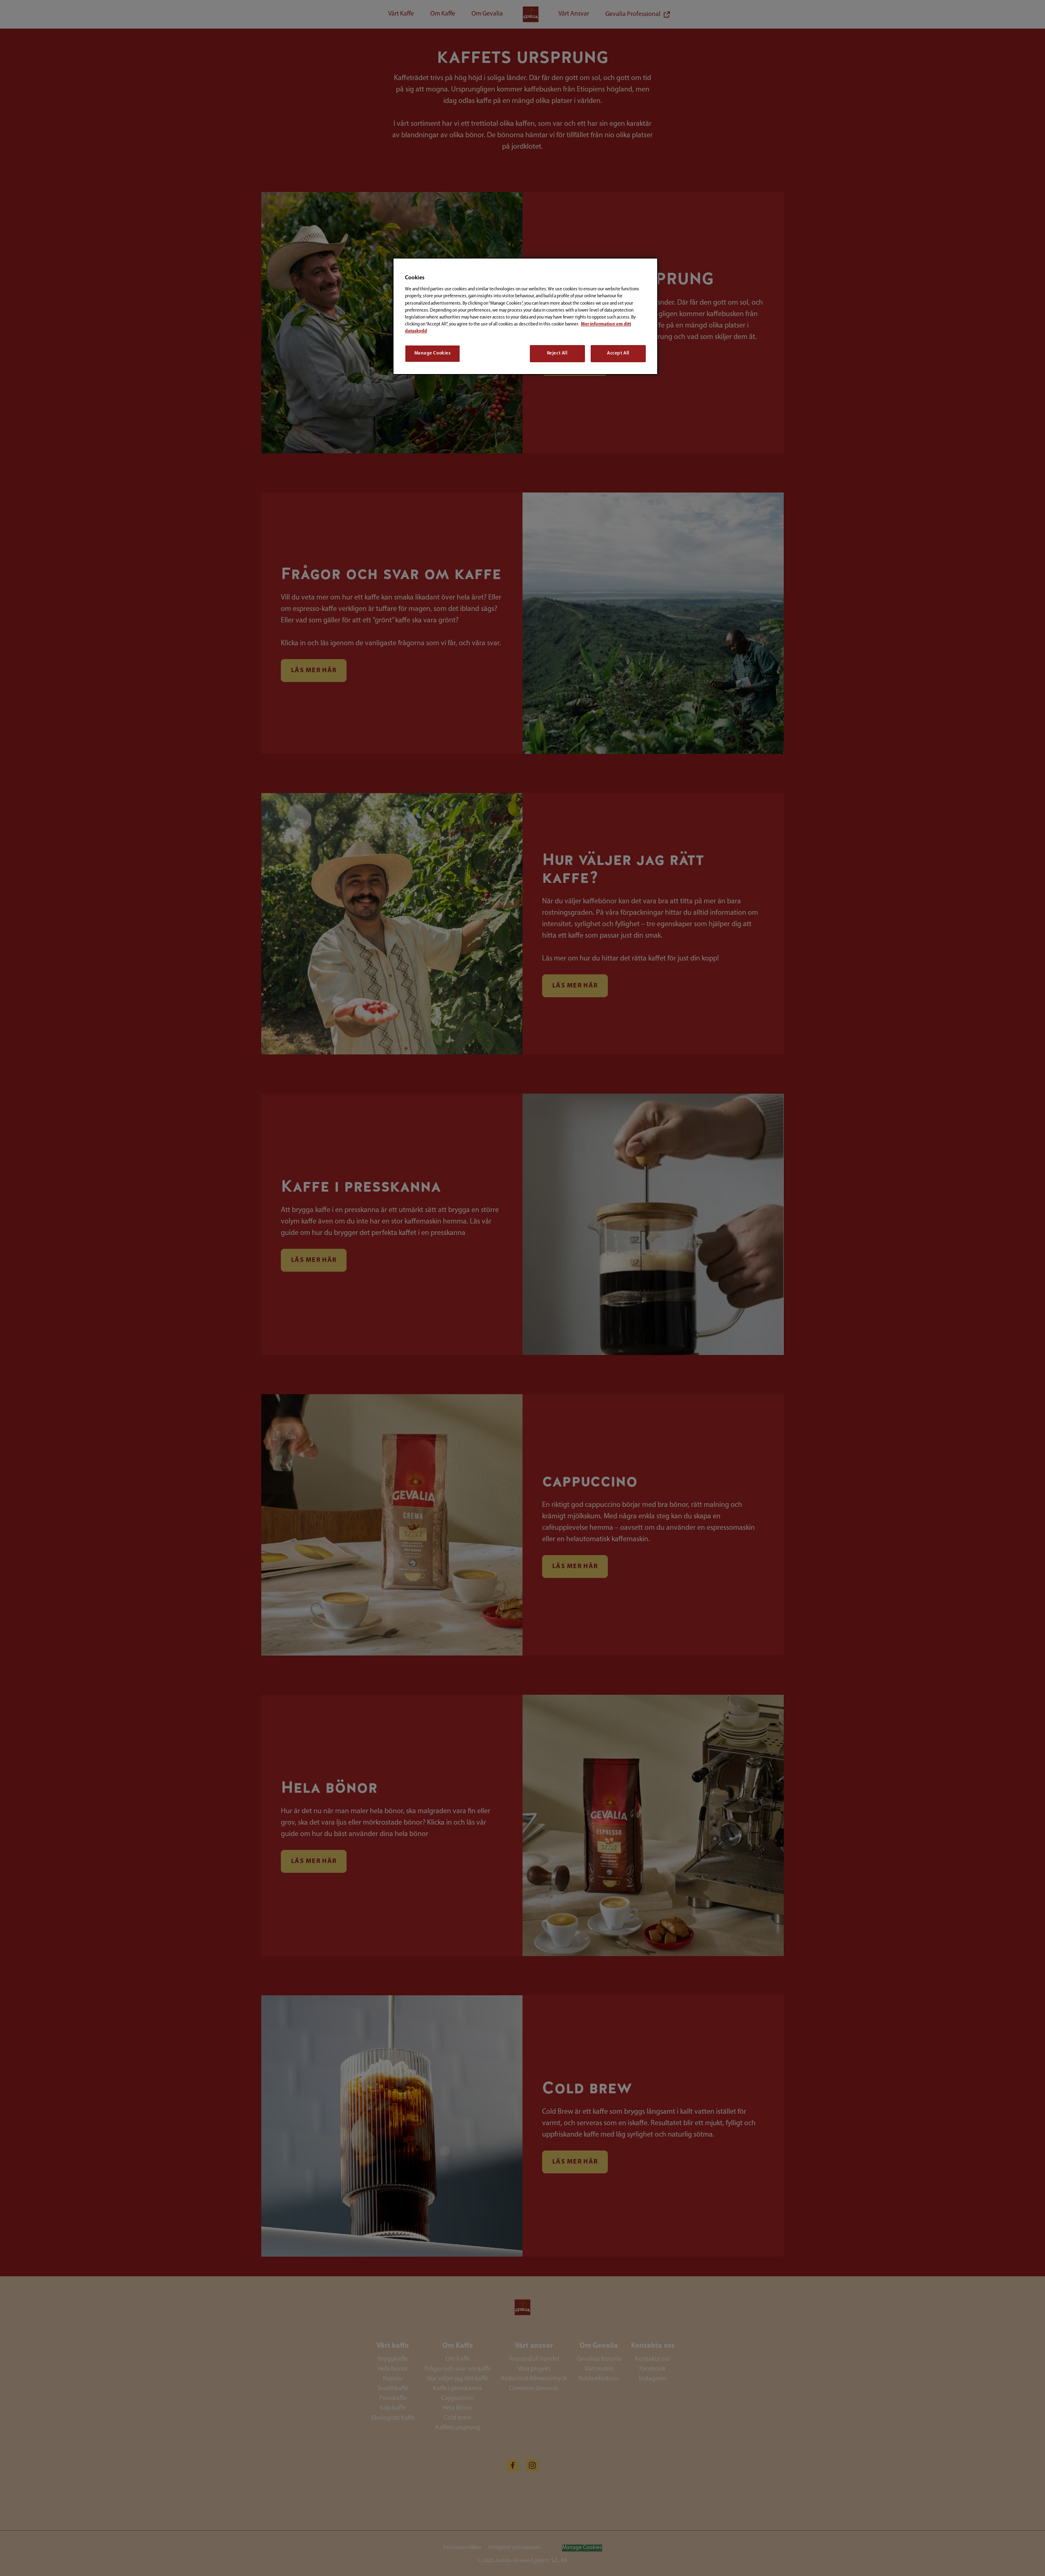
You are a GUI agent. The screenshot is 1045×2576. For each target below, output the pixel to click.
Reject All (557, 353)
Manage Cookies (433, 353)
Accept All (618, 353)
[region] (525, 316)
